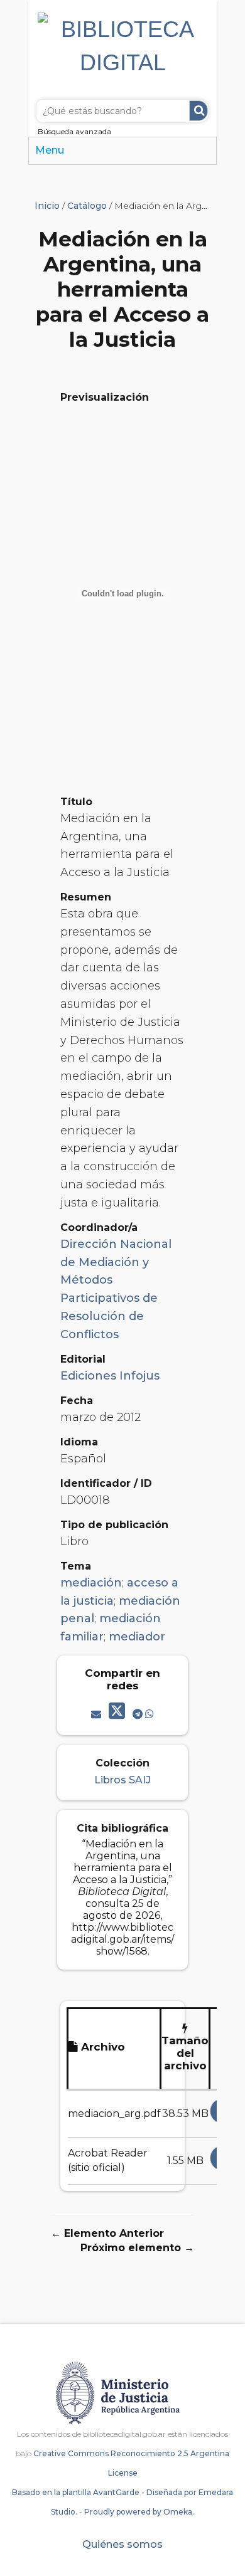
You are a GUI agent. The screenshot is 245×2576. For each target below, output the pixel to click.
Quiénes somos (122, 2544)
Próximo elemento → (137, 2248)
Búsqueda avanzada (74, 131)
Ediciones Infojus (110, 1376)
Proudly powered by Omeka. (139, 2512)
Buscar (199, 111)
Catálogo (87, 206)
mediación (91, 1583)
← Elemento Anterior (107, 2233)
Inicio (47, 206)
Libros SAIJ (122, 1780)
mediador (137, 1637)
